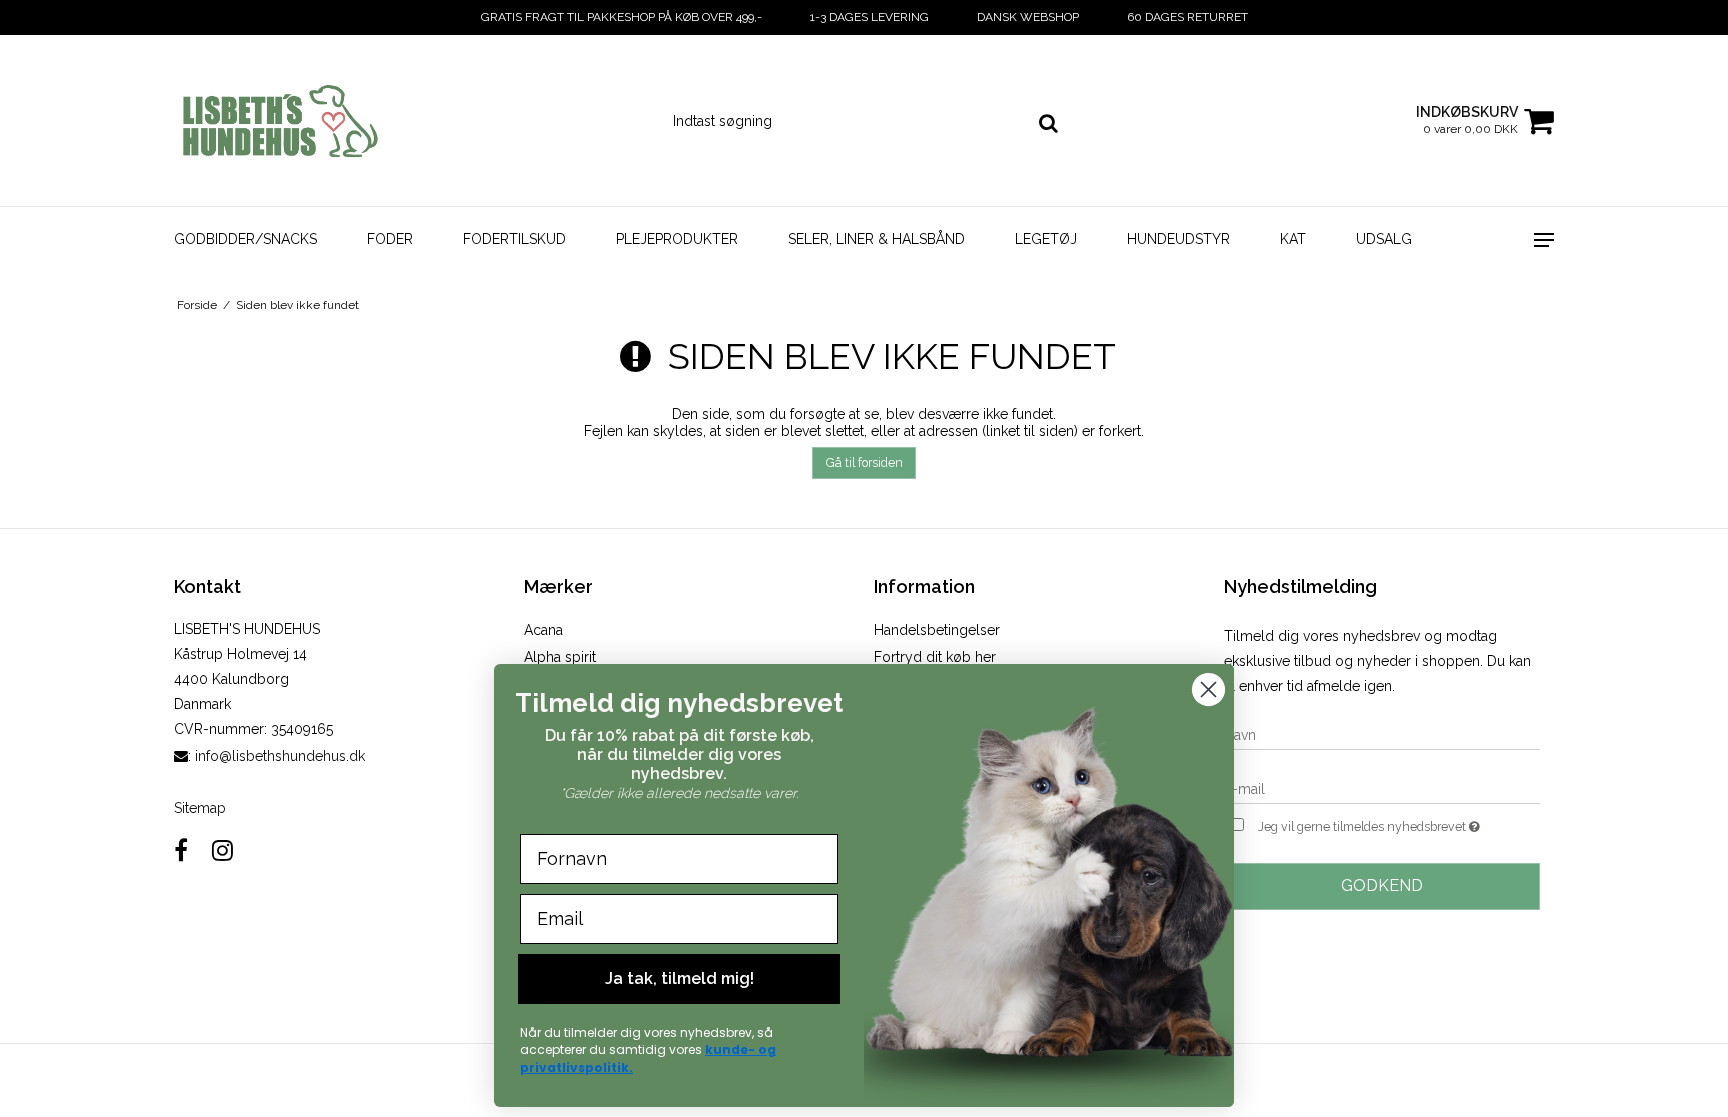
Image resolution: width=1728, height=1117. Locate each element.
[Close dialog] (1208, 689)
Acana (543, 630)
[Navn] (1382, 734)
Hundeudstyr (1178, 239)
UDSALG (1384, 239)
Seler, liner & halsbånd (876, 239)
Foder (390, 239)
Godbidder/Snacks (245, 239)
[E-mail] (1382, 788)
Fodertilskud (514, 239)
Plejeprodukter (677, 239)
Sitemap (200, 808)
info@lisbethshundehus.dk (280, 756)
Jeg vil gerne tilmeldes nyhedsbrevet (1399, 822)
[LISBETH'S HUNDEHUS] (280, 120)
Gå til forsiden (864, 462)
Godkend (1382, 885)
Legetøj (1046, 239)
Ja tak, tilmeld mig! (679, 978)
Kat (1293, 239)
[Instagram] (222, 850)
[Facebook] (181, 850)
